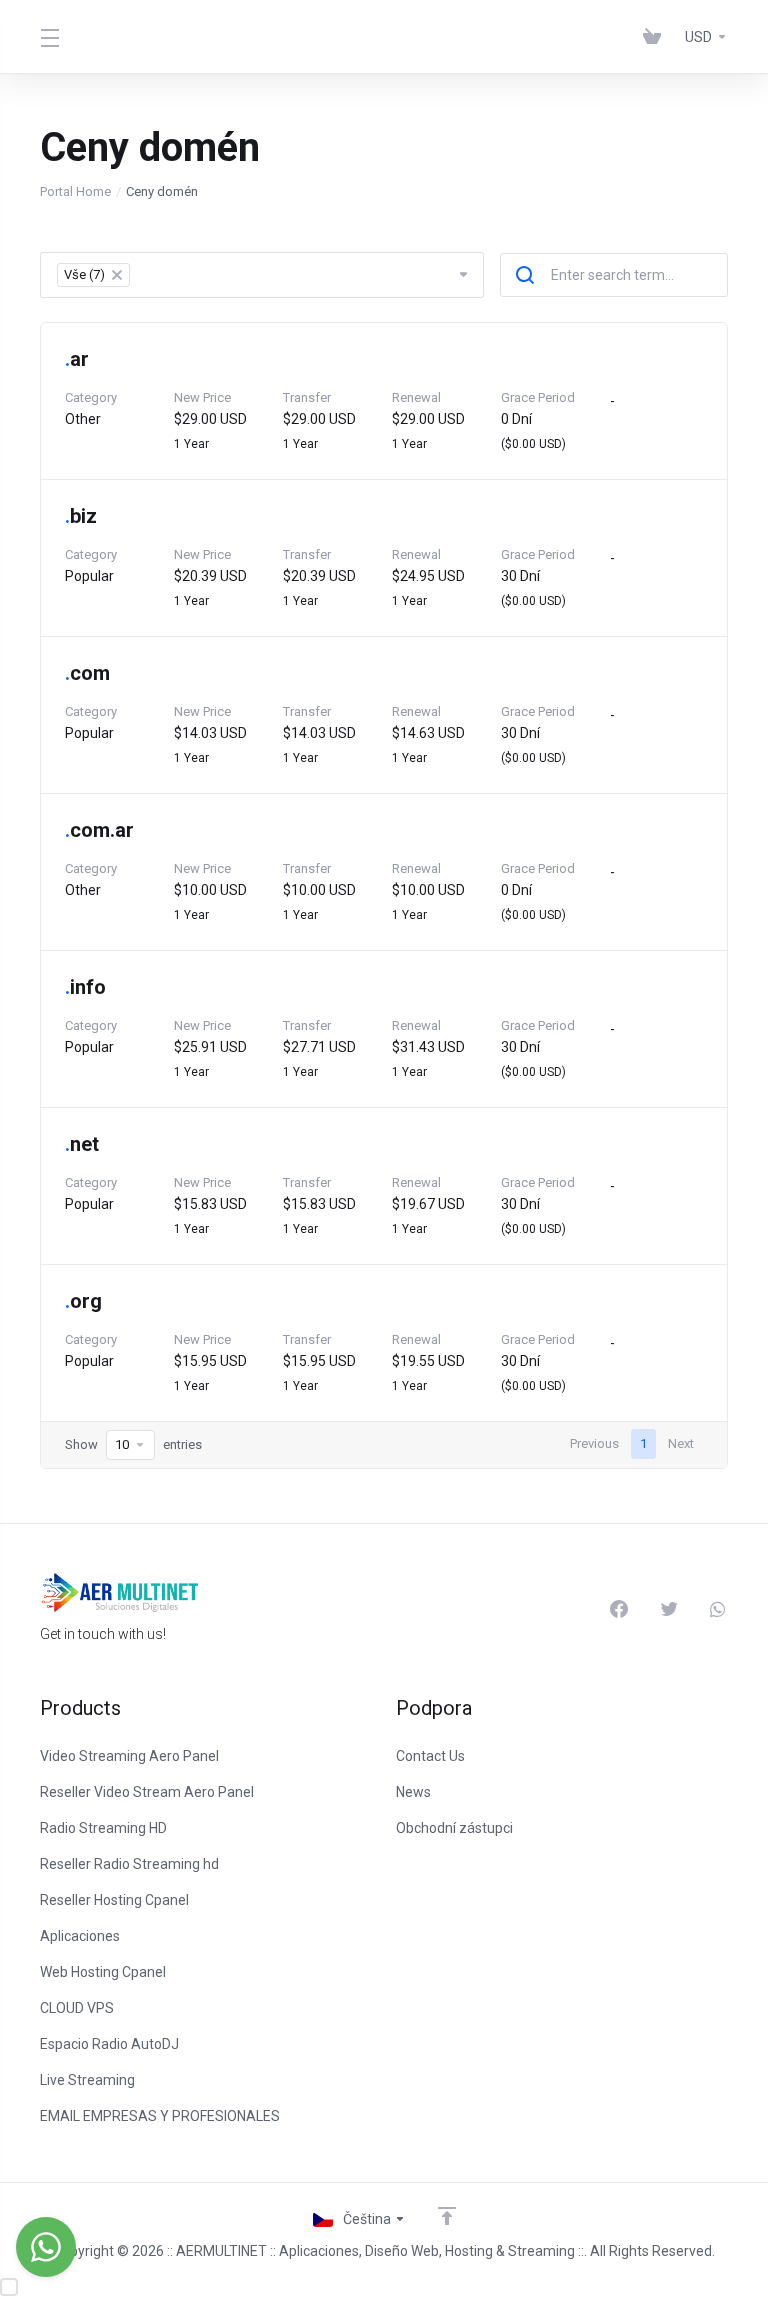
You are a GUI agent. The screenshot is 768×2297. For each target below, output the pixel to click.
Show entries (133, 1444)
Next (681, 1443)
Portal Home (75, 191)
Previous (594, 1443)
